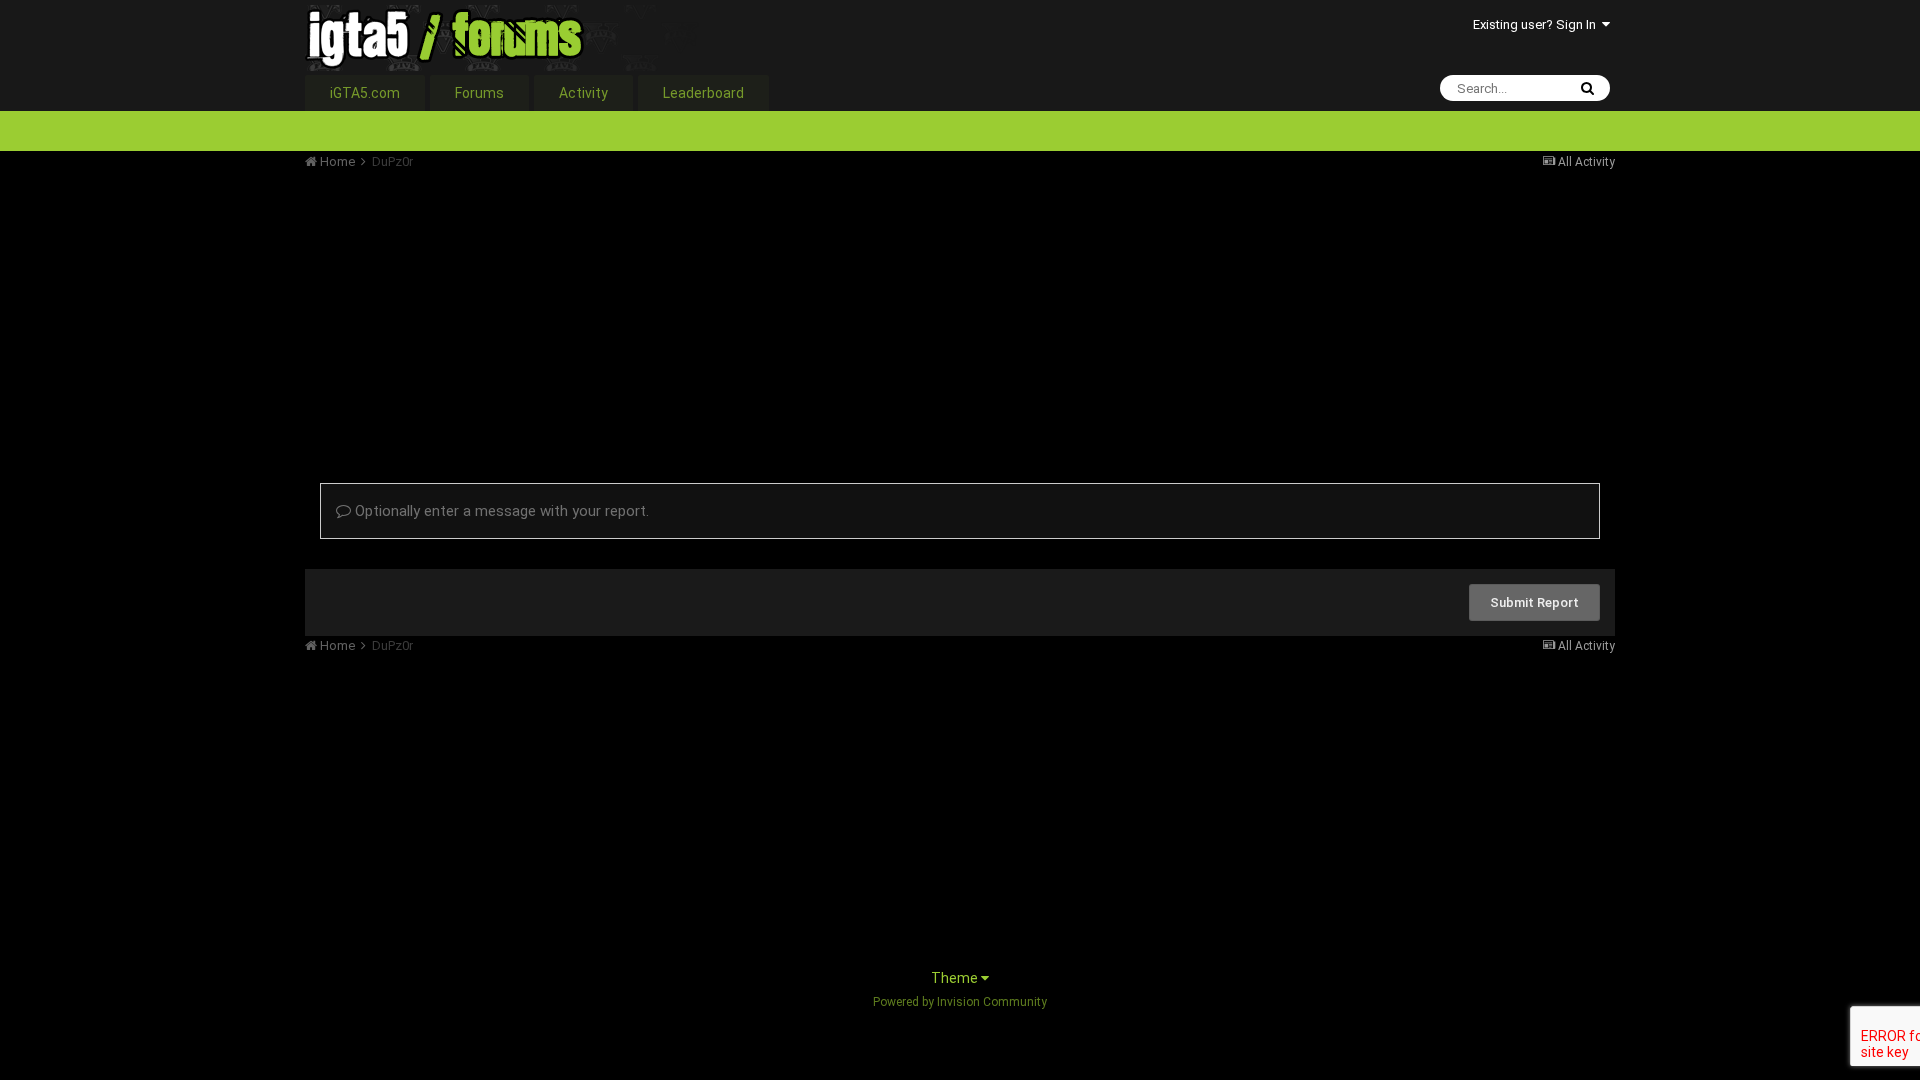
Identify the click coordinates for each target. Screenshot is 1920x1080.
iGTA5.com (365, 93)
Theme (956, 978)
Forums (479, 93)
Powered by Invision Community (960, 1002)
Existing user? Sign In (1537, 24)
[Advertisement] (669, 310)
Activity (583, 93)
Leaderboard (703, 93)
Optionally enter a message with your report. (500, 511)
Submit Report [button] (1534, 602)
